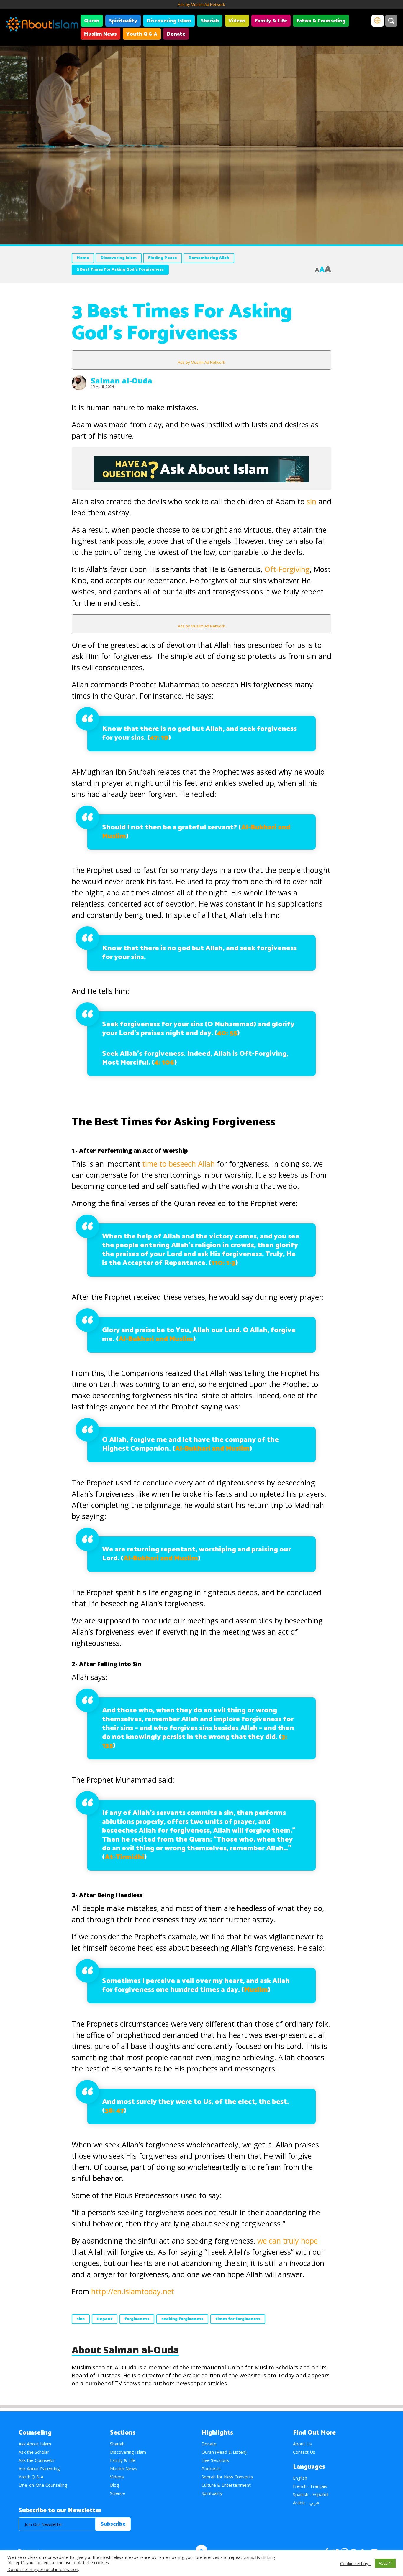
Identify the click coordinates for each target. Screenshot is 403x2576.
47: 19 (159, 738)
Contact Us (304, 2452)
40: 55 (227, 1033)
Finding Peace (163, 258)
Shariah (210, 21)
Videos (237, 21)
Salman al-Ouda (122, 381)
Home (83, 258)
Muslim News (100, 34)
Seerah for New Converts (227, 2477)
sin (311, 501)
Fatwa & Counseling (321, 21)
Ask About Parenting (39, 2468)
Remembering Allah (209, 258)
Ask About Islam (35, 2444)
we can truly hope (287, 2241)
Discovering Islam (169, 21)
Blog (115, 2485)
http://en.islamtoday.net (133, 2291)
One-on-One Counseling (43, 2485)
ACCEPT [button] (385, 2563)
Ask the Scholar (34, 2452)
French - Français (310, 2486)
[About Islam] (42, 25)
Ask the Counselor (37, 2460)
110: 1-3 (223, 1263)
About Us (302, 2444)
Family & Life (271, 21)
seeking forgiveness (182, 2319)
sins (81, 2319)
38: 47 (114, 2111)
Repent (105, 2319)
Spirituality (123, 21)
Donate (176, 34)
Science (118, 2493)
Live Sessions (215, 2460)
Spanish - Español (311, 2494)
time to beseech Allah (178, 1164)
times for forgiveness (238, 2319)
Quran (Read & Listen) (224, 2452)
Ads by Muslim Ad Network (201, 4)
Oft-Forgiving (287, 569)
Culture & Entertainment (226, 2485)
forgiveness (137, 2319)
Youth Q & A (142, 34)
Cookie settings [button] (355, 2563)
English (300, 2478)
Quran (92, 21)
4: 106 (164, 1063)
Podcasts (211, 2468)
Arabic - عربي (306, 2503)
